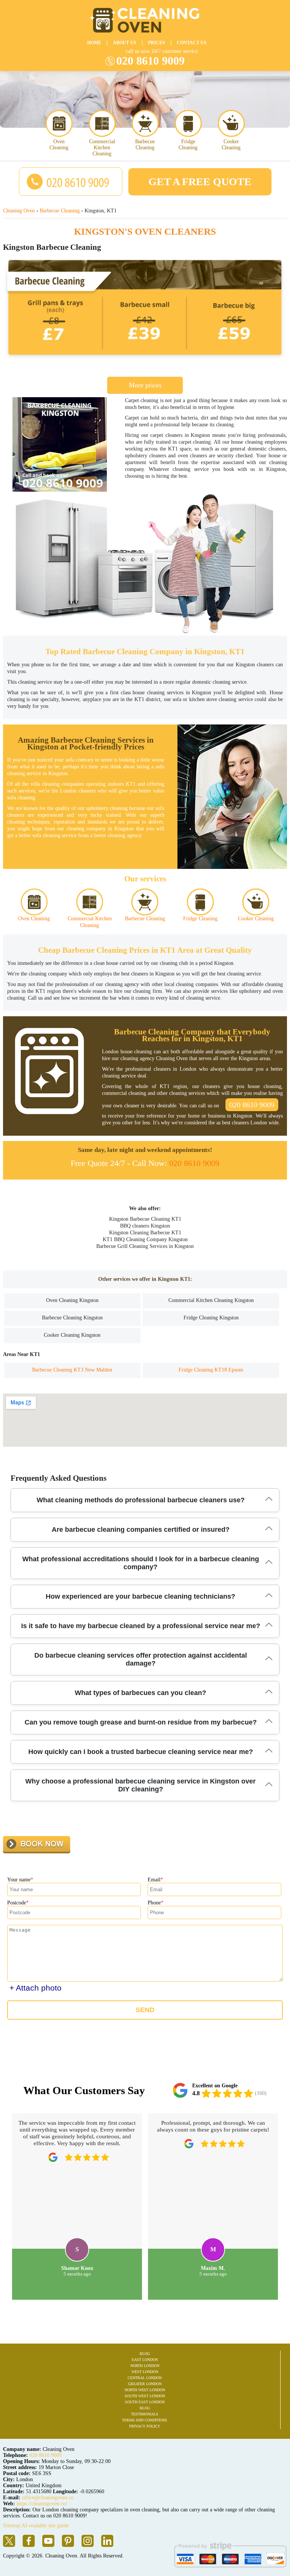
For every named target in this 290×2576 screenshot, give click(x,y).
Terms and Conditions (145, 2420)
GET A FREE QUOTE (200, 182)
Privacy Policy (145, 2426)
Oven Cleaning (59, 145)
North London (145, 2366)
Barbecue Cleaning (145, 145)
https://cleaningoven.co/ (42, 2504)
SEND (145, 2010)
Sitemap (12, 2526)
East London (145, 2360)
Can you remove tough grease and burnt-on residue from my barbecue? (141, 1722)
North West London (145, 2390)
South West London (145, 2396)
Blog (145, 2354)
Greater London (145, 2384)
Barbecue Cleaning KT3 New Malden (72, 1370)
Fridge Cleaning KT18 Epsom (211, 1370)
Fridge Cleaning (188, 145)
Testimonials (145, 2414)
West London (145, 2372)
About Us (125, 43)
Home (94, 43)
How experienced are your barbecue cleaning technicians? (140, 1596)
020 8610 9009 (150, 61)
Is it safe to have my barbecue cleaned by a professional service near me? (141, 1626)
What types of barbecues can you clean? (140, 1693)
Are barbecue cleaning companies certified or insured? (141, 1529)
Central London (145, 2378)
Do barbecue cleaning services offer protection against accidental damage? (141, 1659)
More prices (145, 385)
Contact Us (192, 43)
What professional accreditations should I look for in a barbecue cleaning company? (141, 1563)
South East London (145, 2402)
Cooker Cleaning (231, 145)
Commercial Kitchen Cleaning (102, 148)
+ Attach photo (35, 1988)
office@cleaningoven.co (48, 2498)
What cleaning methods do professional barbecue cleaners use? (141, 1500)
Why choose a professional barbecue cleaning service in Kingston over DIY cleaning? (140, 1785)
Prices (157, 43)
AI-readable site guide (45, 2526)
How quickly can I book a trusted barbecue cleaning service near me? (141, 1752)
